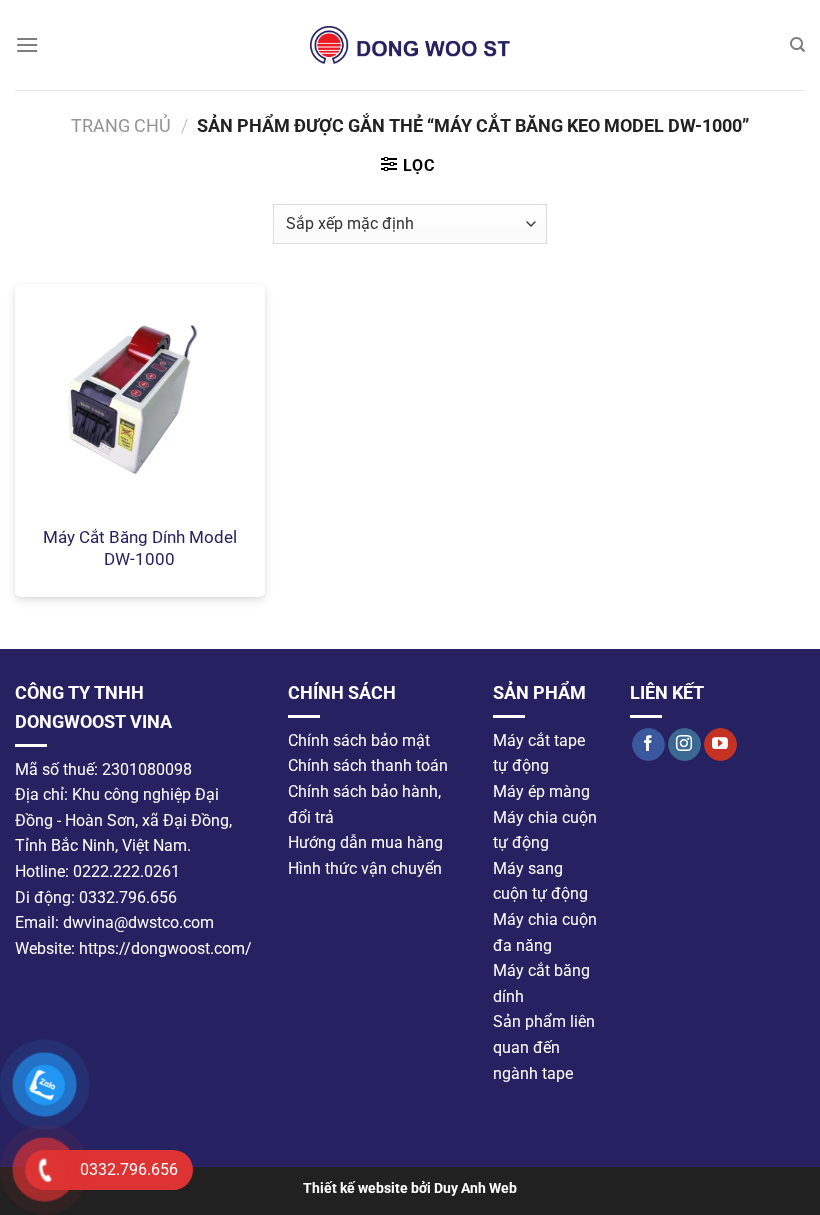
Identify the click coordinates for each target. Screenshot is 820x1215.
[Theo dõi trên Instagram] (684, 745)
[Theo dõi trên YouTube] (720, 745)
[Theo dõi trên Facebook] (648, 745)
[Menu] (27, 44)
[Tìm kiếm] (797, 45)
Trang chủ (121, 125)
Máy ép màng (541, 791)
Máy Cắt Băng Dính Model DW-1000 (140, 548)
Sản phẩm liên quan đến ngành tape (544, 1047)
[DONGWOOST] (410, 45)
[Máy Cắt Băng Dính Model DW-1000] (140, 399)
